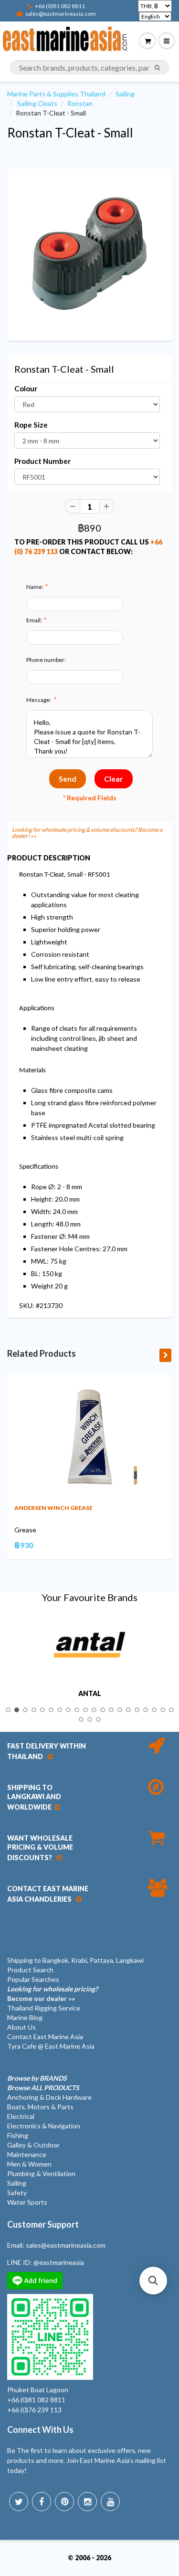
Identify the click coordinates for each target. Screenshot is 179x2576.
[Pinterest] (64, 2502)
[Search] (157, 68)
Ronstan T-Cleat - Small (70, 133)
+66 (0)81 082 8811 (60, 6)
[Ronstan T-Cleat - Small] (89, 254)
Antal (90, 1694)
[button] (153, 2281)
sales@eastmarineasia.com (61, 14)
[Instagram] (87, 2502)
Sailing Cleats (37, 103)
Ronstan (80, 103)
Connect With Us (40, 2429)
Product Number (42, 461)
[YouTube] (110, 2502)
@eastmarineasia (59, 2262)
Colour (26, 388)
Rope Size (31, 425)
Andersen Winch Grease (53, 1508)
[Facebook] (42, 2502)
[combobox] (89, 67)
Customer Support (43, 2224)
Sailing (125, 94)
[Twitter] (19, 2502)
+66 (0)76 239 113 (34, 2410)
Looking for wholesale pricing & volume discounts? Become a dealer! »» (87, 833)
